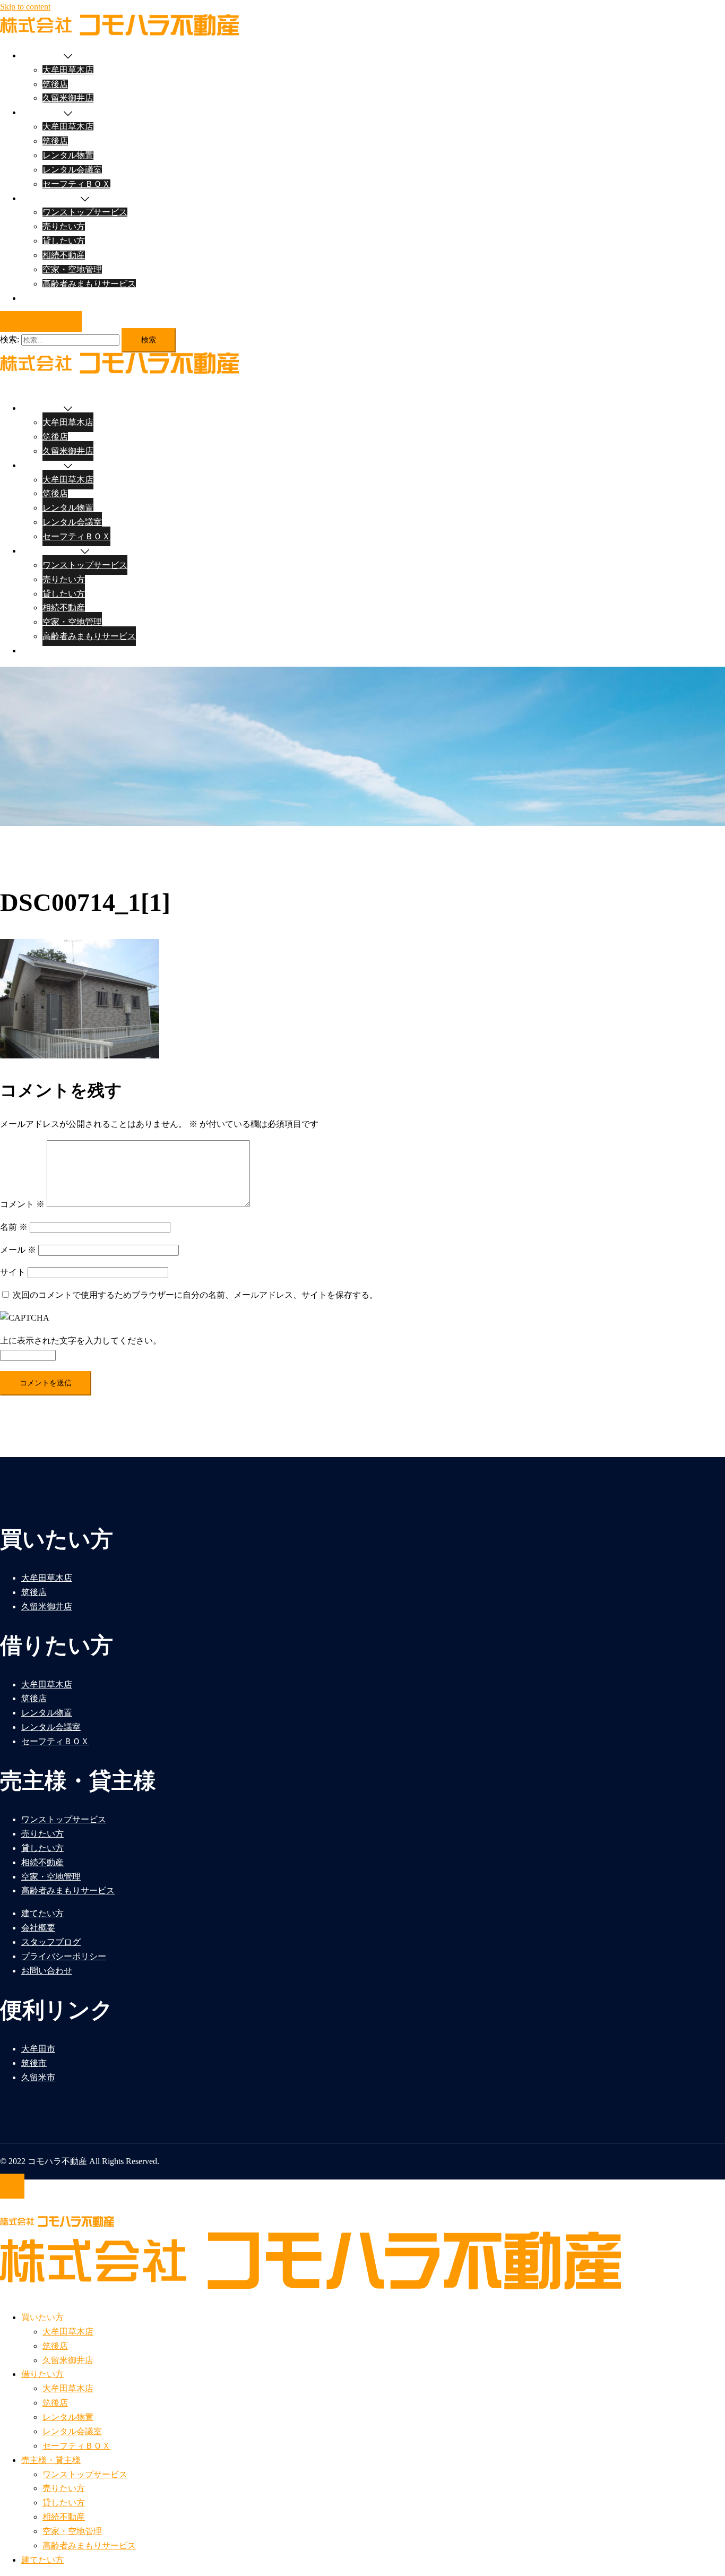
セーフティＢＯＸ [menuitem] (76, 2446)
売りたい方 (64, 226)
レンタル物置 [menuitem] (68, 2417)
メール (18, 1250)
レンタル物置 (68, 155)
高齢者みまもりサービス (89, 284)
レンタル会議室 (72, 170)
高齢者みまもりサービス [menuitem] (89, 2545)
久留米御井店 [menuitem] (68, 2360)
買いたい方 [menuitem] (42, 2317)
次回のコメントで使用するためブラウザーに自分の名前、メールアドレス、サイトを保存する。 (195, 1295)
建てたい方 (42, 298)
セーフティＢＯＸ (76, 184)
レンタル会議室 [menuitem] (72, 2431)
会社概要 (38, 1928)
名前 (14, 1227)
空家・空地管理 (72, 269)
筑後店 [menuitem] (55, 2346)
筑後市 (34, 2063)
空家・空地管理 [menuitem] (72, 2531)
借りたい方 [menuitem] (42, 2374)
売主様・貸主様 (51, 198)
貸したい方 (64, 241)
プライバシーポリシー (64, 1956)
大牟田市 (38, 2049)
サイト (13, 1272)
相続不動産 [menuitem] (64, 2517)
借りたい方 (42, 112)
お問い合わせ (41, 321)
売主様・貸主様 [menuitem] (51, 2460)
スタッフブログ (51, 1942)
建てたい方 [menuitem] (42, 2560)
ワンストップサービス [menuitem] (85, 2474)
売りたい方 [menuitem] (64, 2488)
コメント (22, 1204)
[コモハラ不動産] (119, 33)
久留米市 (38, 2077)
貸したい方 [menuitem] (64, 2502)
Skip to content (25, 7)
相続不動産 (64, 255)
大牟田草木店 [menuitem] (68, 2332)
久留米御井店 (68, 98)
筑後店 (55, 84)
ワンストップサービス (85, 212)
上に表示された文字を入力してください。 (81, 1341)
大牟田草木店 (68, 70)
